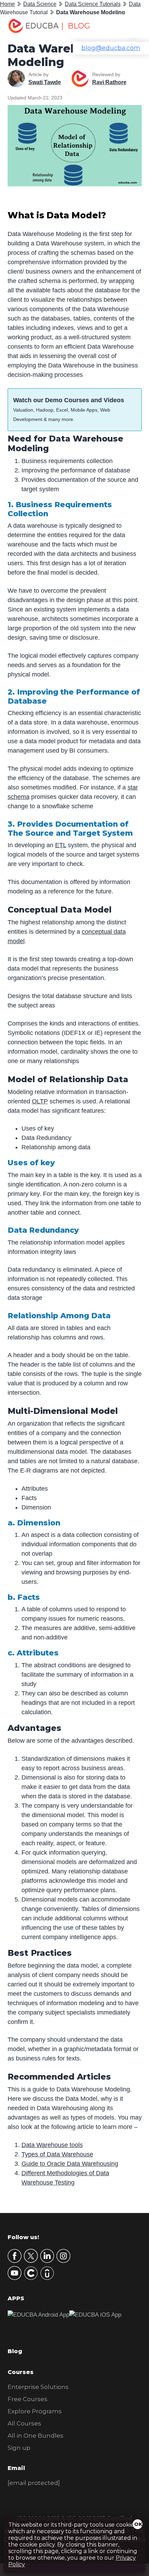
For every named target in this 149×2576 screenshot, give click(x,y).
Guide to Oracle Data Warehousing (70, 2164)
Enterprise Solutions (38, 2387)
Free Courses (28, 2399)
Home (7, 4)
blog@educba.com (111, 48)
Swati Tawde (45, 82)
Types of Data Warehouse (57, 2154)
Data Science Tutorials (93, 4)
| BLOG (76, 26)
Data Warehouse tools (52, 2145)
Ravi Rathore (109, 82)
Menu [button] (129, 26)
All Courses (24, 2423)
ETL (61, 845)
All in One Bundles (36, 2436)
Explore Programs (35, 2411)
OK (138, 2524)
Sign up (19, 2448)
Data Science (40, 4)
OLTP (40, 1101)
